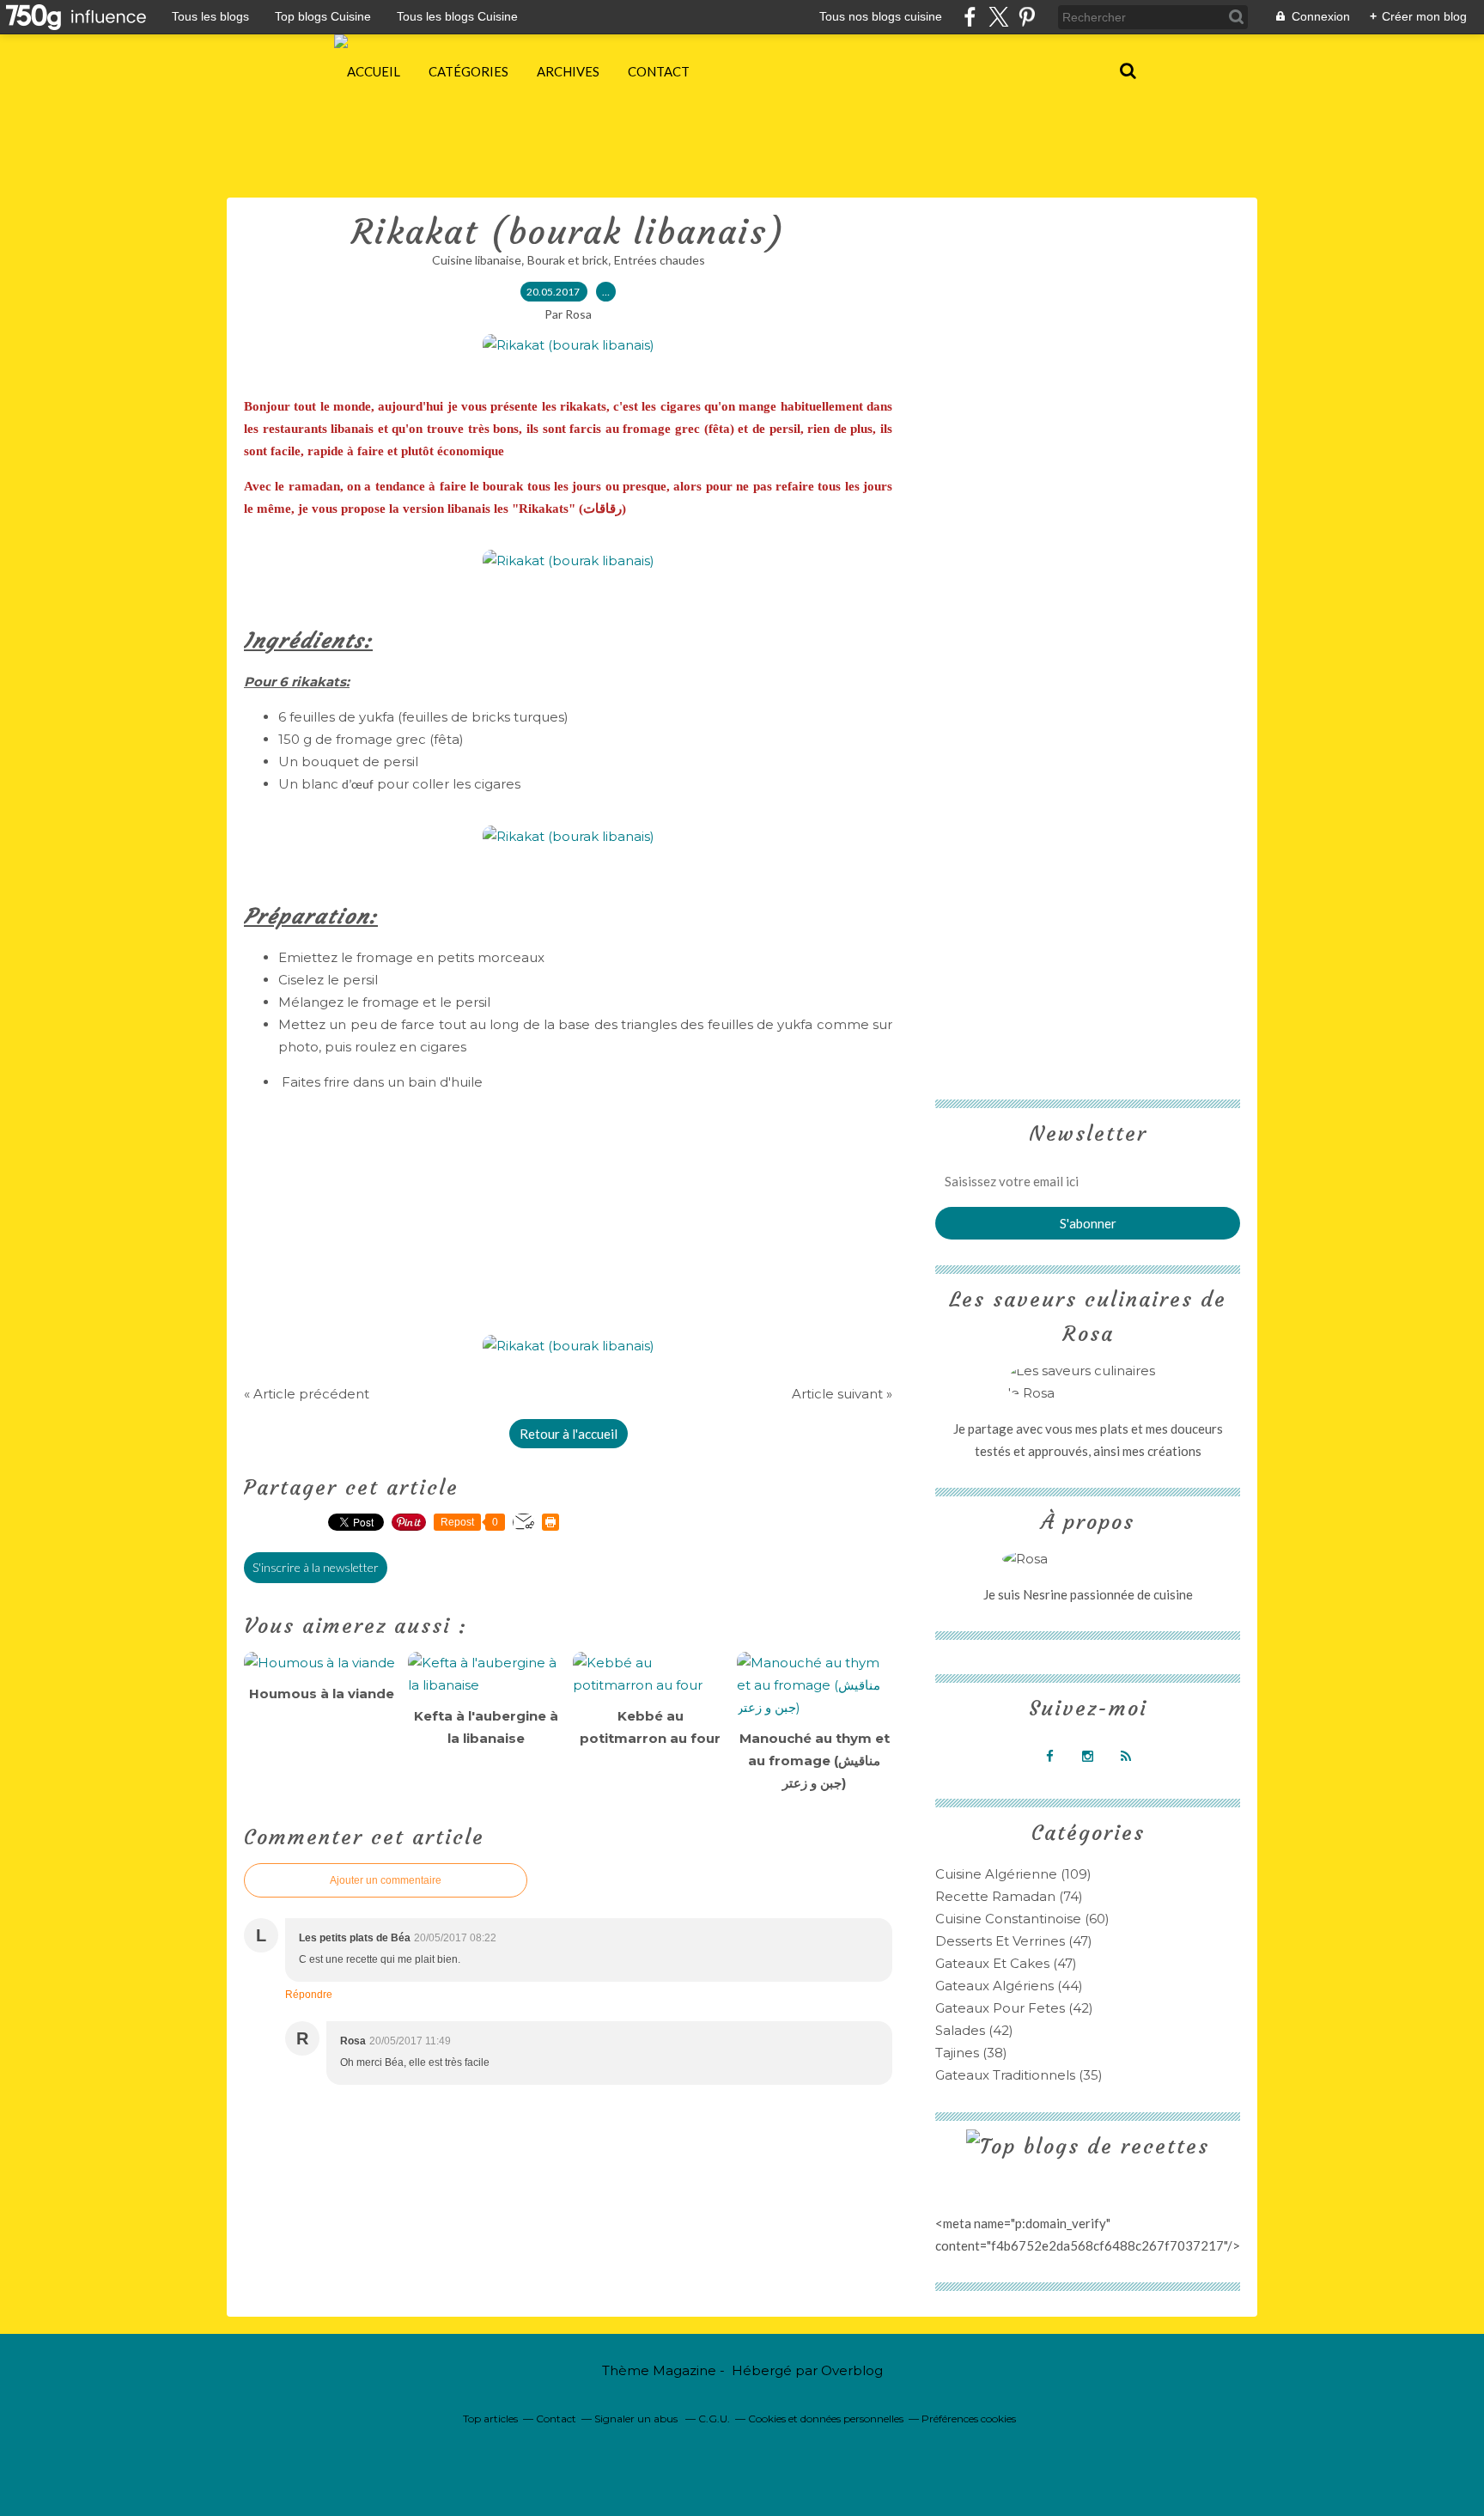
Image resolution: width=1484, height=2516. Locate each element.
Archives (568, 71)
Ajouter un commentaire (386, 1880)
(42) (1014, 2008)
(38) (971, 2053)
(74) (1009, 1896)
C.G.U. (714, 2419)
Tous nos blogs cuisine (881, 16)
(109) (1013, 1874)
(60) (1022, 1919)
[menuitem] (374, 71)
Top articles (490, 2419)
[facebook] (970, 17)
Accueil (374, 71)
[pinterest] (1027, 17)
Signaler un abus (637, 2419)
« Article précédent (307, 1394)
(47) (1014, 1941)
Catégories (468, 71)
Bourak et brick (568, 260)
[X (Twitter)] (998, 17)
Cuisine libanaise (477, 260)
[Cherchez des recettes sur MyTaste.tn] (1088, 2147)
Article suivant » (842, 1394)
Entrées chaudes (660, 260)
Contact (659, 71)
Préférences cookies (969, 2419)
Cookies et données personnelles (826, 2419)
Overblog (852, 2370)
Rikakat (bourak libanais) (569, 232)
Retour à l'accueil (569, 1434)
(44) (1009, 1986)
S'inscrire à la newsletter (316, 1567)
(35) (1019, 2075)
